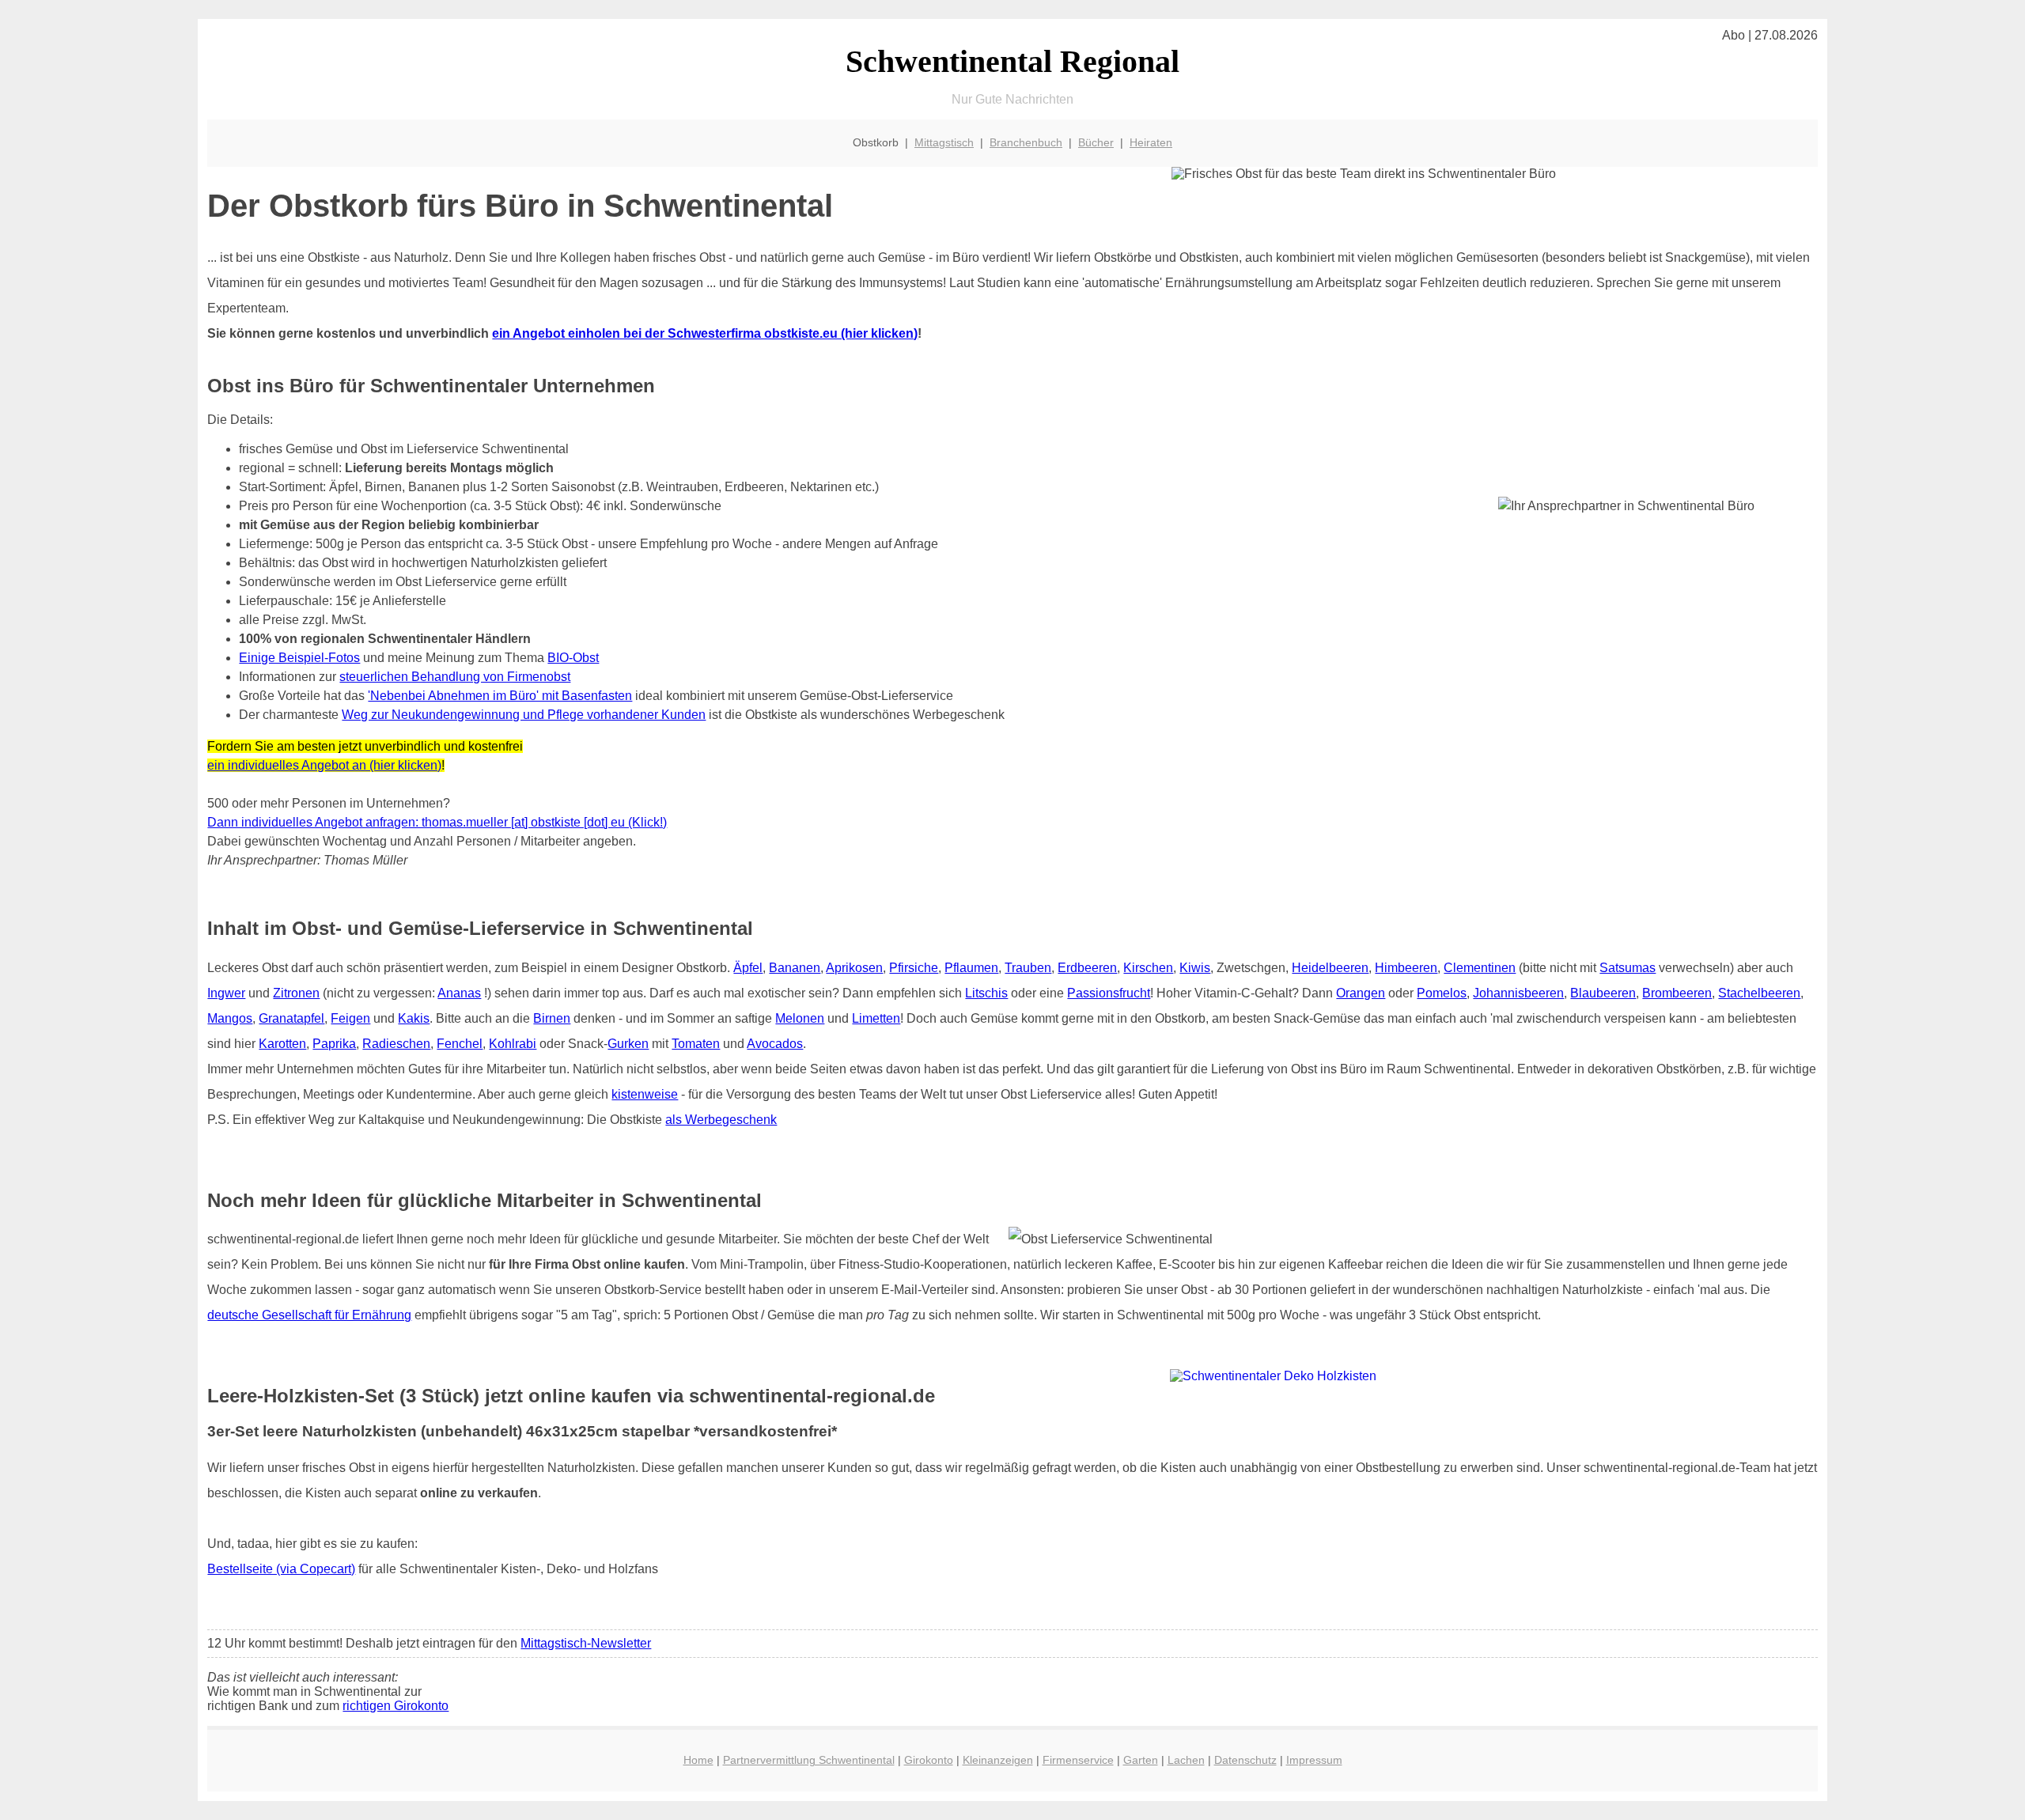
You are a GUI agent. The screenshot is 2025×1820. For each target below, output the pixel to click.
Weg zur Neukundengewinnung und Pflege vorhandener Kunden (524, 715)
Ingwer (226, 993)
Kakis (414, 1018)
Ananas (459, 993)
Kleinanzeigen (998, 1760)
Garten (1141, 1760)
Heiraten (1151, 142)
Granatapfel (291, 1018)
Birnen (552, 1018)
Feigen (350, 1018)
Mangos (230, 1018)
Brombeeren (1677, 993)
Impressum (1314, 1760)
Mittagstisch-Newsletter (586, 1643)
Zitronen (296, 993)
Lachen (1186, 1760)
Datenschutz (1245, 1760)
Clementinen (1480, 968)
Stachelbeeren (1759, 993)
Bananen (795, 968)
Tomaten (696, 1044)
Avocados (775, 1044)
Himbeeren (1406, 968)
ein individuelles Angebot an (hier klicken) (324, 765)
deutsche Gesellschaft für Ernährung (309, 1315)
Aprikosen (854, 968)
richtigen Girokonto (396, 1706)
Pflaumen (971, 968)
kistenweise (645, 1094)
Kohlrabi (513, 1044)
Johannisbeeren (1518, 993)
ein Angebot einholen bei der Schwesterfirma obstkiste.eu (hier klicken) (705, 333)
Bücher (1096, 142)
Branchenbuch (1026, 142)
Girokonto (929, 1760)
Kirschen (1148, 968)
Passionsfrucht (1109, 993)
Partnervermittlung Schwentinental (809, 1760)
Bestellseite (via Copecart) (281, 1569)
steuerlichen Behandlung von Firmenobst (455, 677)
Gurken (628, 1044)
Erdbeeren (1087, 968)
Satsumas (1628, 968)
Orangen (1361, 993)
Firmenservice (1078, 1760)
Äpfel (748, 968)
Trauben (1028, 968)
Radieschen (396, 1044)
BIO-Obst (573, 658)
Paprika (334, 1044)
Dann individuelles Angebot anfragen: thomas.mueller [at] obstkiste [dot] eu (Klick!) (437, 822)
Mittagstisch (944, 142)
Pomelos (1442, 993)
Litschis (986, 993)
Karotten (282, 1044)
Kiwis (1195, 968)
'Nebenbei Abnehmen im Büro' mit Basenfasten (500, 696)
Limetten (876, 1018)
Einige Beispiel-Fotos (299, 658)
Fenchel (460, 1044)
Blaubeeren (1603, 993)
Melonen (800, 1018)
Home (698, 1760)
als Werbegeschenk (721, 1120)
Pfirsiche (914, 968)
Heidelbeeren (1330, 968)
